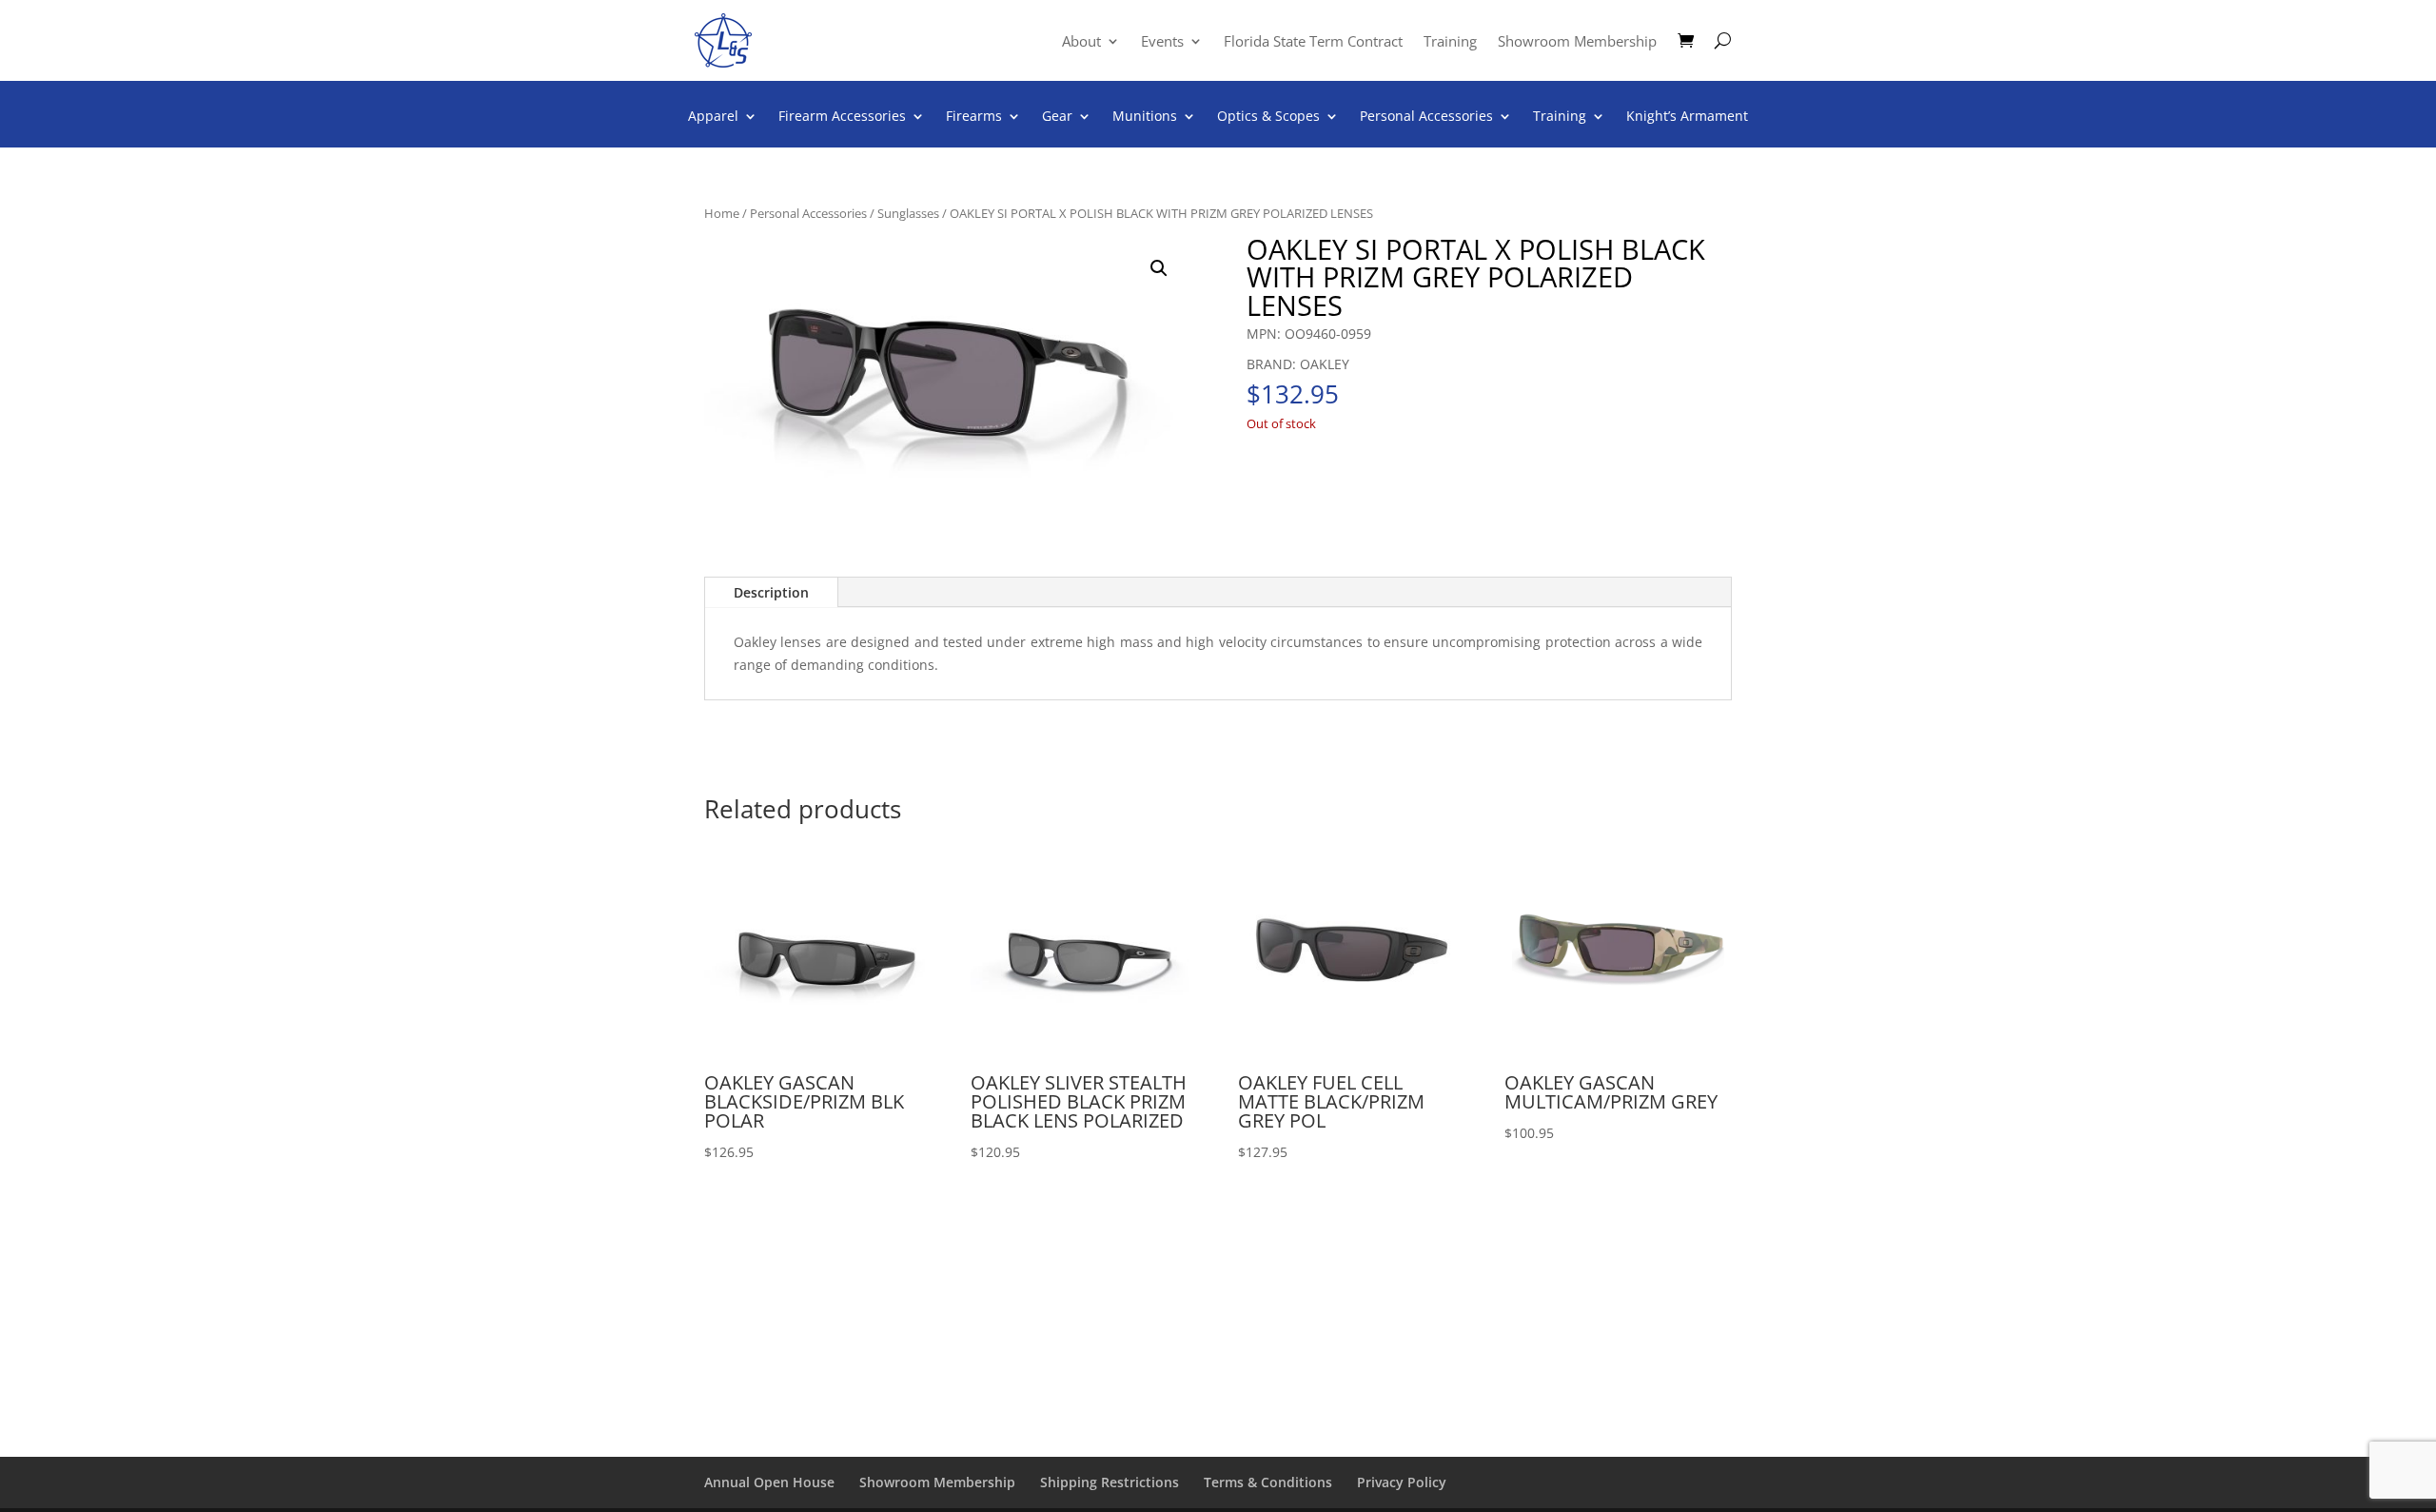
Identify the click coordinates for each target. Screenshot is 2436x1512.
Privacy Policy (1402, 1482)
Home (722, 213)
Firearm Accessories (842, 117)
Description (771, 592)
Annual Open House (769, 1482)
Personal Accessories (1426, 117)
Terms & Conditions (1268, 1482)
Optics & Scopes (1268, 117)
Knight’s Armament (1687, 117)
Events (1162, 42)
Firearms (974, 117)
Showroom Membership (1577, 42)
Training (1450, 42)
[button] (1159, 268)
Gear (1057, 117)
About (1081, 42)
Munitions (1145, 117)
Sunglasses (908, 213)
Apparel (713, 117)
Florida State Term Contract (1313, 42)
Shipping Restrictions (1110, 1482)
